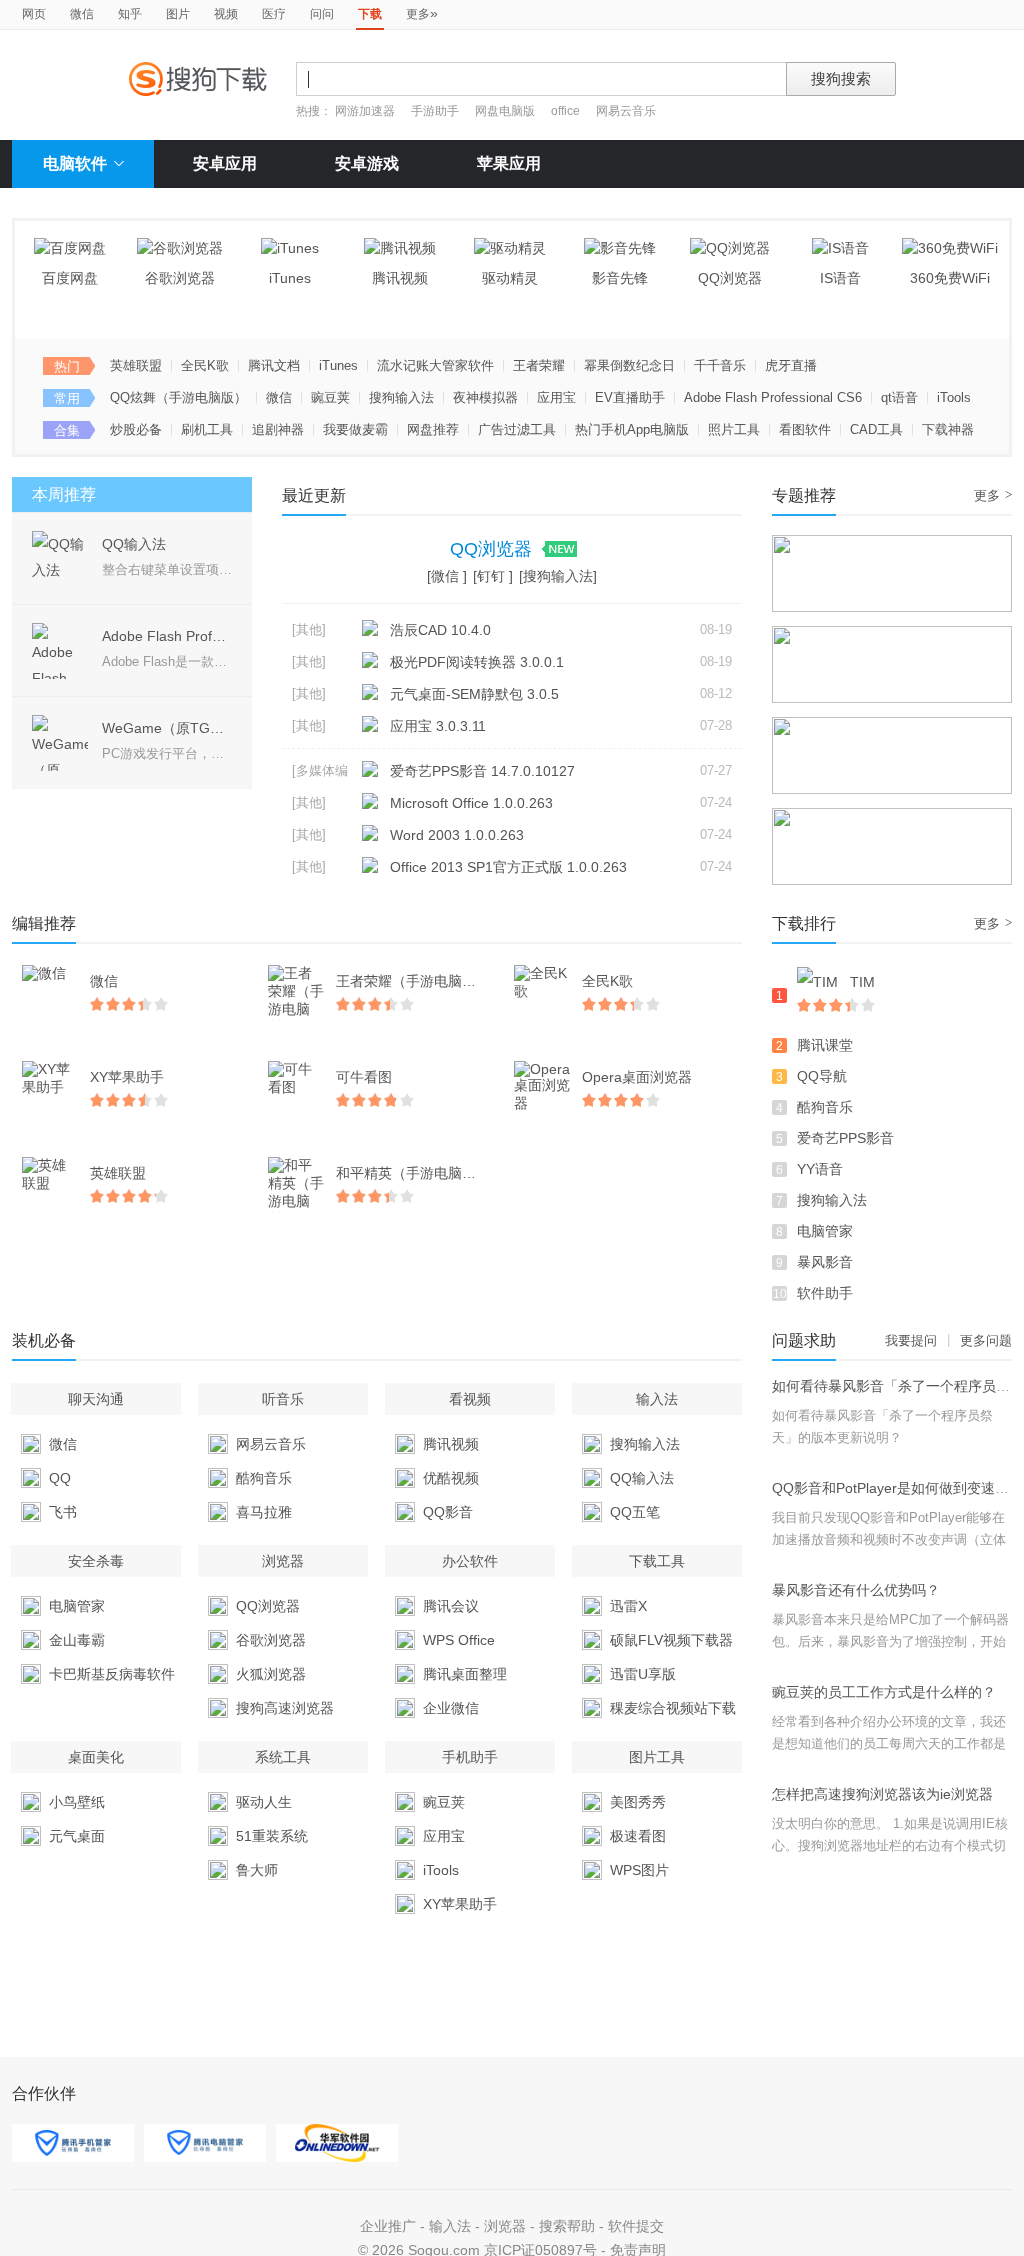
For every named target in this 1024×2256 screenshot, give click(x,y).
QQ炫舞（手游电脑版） (178, 397)
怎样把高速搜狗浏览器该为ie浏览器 (882, 1794)
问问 (322, 14)
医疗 (274, 14)
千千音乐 (720, 365)
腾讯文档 (274, 365)
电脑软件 (75, 163)
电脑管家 (825, 1231)
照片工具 (734, 429)
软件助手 (825, 1293)
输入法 (450, 2226)
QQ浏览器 (493, 549)
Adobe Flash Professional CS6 (773, 397)
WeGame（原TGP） (167, 728)
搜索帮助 (567, 2226)
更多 (422, 13)
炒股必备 (136, 429)
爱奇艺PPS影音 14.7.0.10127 (482, 771)
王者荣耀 (539, 365)
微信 (82, 14)
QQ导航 (822, 1076)
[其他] (309, 629)
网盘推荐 (433, 429)
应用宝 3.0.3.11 (438, 726)
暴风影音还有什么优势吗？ (856, 1590)
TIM (862, 982)
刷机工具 (207, 429)
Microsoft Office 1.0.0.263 (471, 803)
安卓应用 (225, 163)
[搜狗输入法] (558, 576)
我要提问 (911, 1340)
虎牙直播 (791, 365)
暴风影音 (825, 1262)
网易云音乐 (626, 111)
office (567, 111)
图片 (178, 14)
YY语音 (820, 1169)
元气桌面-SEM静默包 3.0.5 (474, 694)
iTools (954, 397)
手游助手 (436, 111)
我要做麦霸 (355, 429)
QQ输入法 (134, 544)
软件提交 (636, 2226)
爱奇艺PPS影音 (845, 1138)
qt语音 (899, 397)
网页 (34, 14)
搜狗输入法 (401, 397)
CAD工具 (876, 429)
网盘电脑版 (505, 111)
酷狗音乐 (825, 1107)
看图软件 (805, 429)
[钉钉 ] (493, 576)
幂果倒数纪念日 (629, 365)
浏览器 (505, 2226)
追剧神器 (278, 429)
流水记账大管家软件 (435, 365)
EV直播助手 (630, 397)
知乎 (130, 14)
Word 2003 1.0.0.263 (457, 835)
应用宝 (556, 397)
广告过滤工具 (517, 429)
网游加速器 (365, 111)
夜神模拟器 (485, 397)
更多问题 (986, 1340)
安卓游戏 (367, 163)
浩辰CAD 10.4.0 (440, 630)
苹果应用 (509, 163)
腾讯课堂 (825, 1045)
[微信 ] (447, 576)
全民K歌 (205, 365)
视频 (226, 14)
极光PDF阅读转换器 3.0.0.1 (477, 662)
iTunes (338, 365)
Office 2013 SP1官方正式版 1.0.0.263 (508, 867)
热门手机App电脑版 (632, 429)
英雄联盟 (136, 365)
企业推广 (388, 2226)
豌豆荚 (330, 397)
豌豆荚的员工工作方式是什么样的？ (884, 1692)
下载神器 (948, 429)
